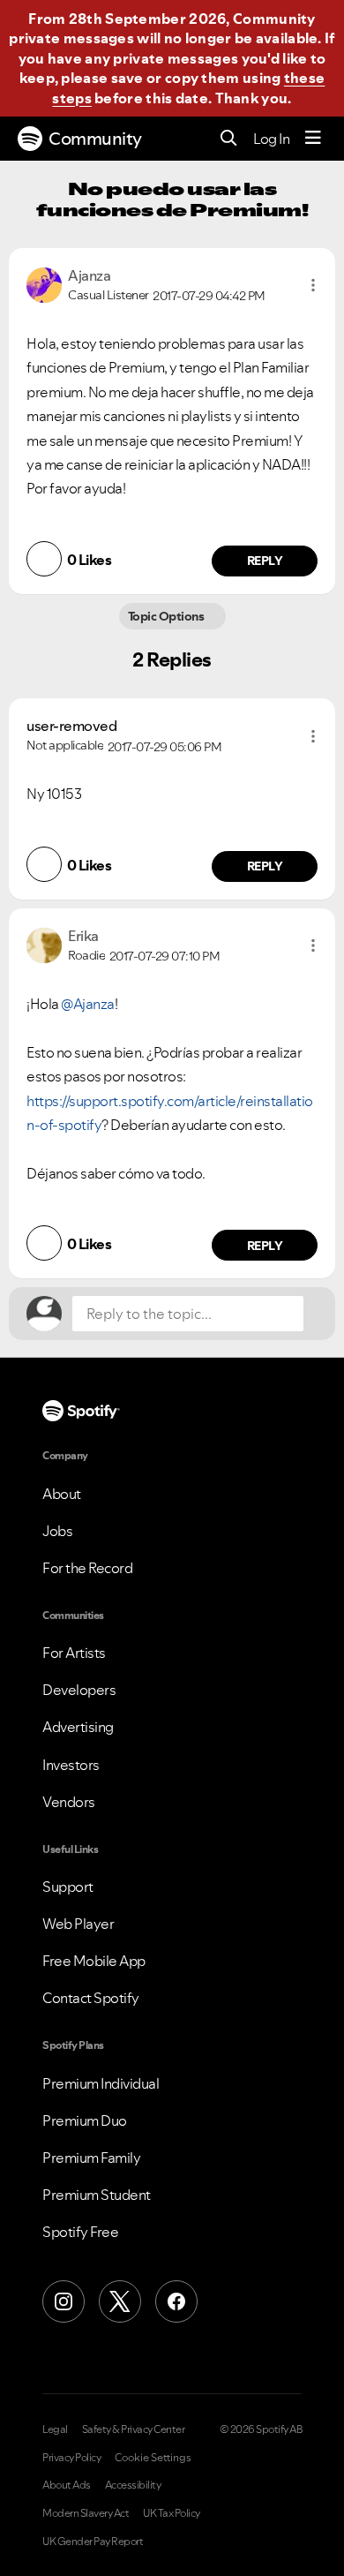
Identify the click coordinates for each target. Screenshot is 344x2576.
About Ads (67, 2485)
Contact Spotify (91, 1998)
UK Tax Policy (172, 2513)
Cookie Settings (153, 2458)
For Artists (74, 1653)
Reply (265, 561)
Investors (71, 1765)
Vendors (69, 1802)
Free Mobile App (94, 1961)
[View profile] (44, 283)
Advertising (78, 1727)
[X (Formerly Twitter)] (120, 2301)
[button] (313, 285)
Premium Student (97, 2195)
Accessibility (133, 2485)
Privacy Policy (71, 2458)
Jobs (57, 1531)
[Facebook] (176, 2301)
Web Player (78, 1924)
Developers (79, 1690)
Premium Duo (85, 2120)
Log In (271, 139)
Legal (55, 2429)
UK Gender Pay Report (93, 2542)
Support (68, 1887)
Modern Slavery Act (86, 2513)
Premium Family (91, 2158)
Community (95, 139)
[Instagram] (64, 2301)
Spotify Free (80, 2232)
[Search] (229, 139)
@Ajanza (88, 1004)
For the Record (87, 1568)
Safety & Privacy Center (134, 2429)
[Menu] (313, 139)
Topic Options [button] (167, 616)
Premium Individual (101, 2083)
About (62, 1494)
